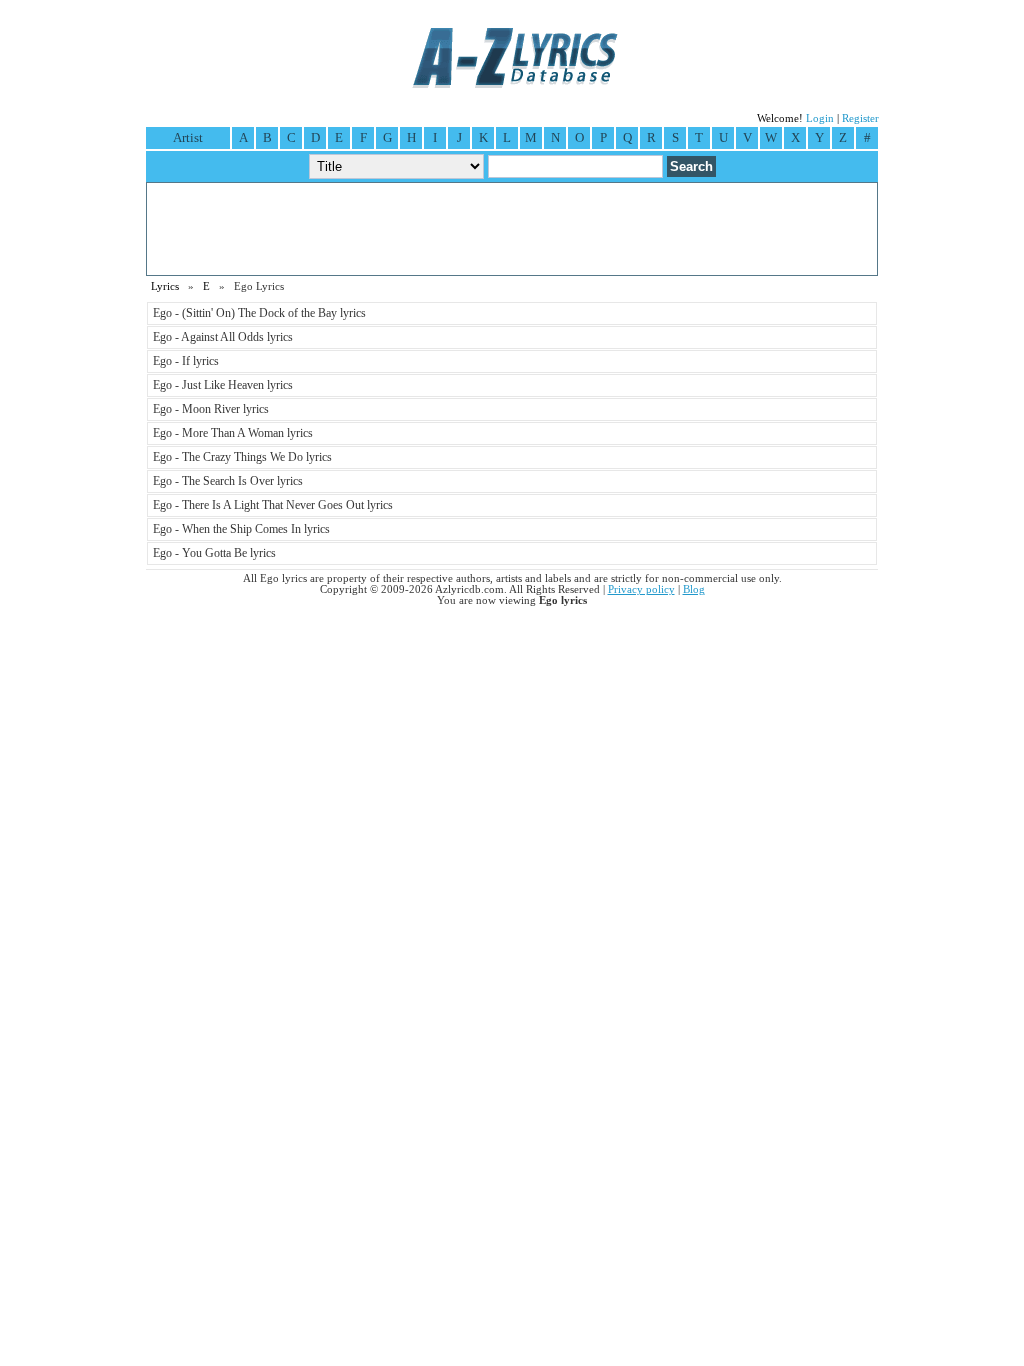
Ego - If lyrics (186, 361)
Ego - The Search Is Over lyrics (228, 481)
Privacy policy (641, 589)
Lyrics (165, 286)
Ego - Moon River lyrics (211, 409)
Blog (694, 589)
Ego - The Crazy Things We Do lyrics (242, 457)
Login (820, 118)
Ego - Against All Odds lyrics (223, 337)
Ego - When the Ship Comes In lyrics (241, 529)
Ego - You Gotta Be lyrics (214, 553)
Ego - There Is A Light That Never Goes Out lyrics (273, 505)
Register (860, 118)
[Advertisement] (512, 229)
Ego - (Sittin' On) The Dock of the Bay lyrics (259, 313)
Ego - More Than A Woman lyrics (233, 433)
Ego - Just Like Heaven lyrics (223, 385)
